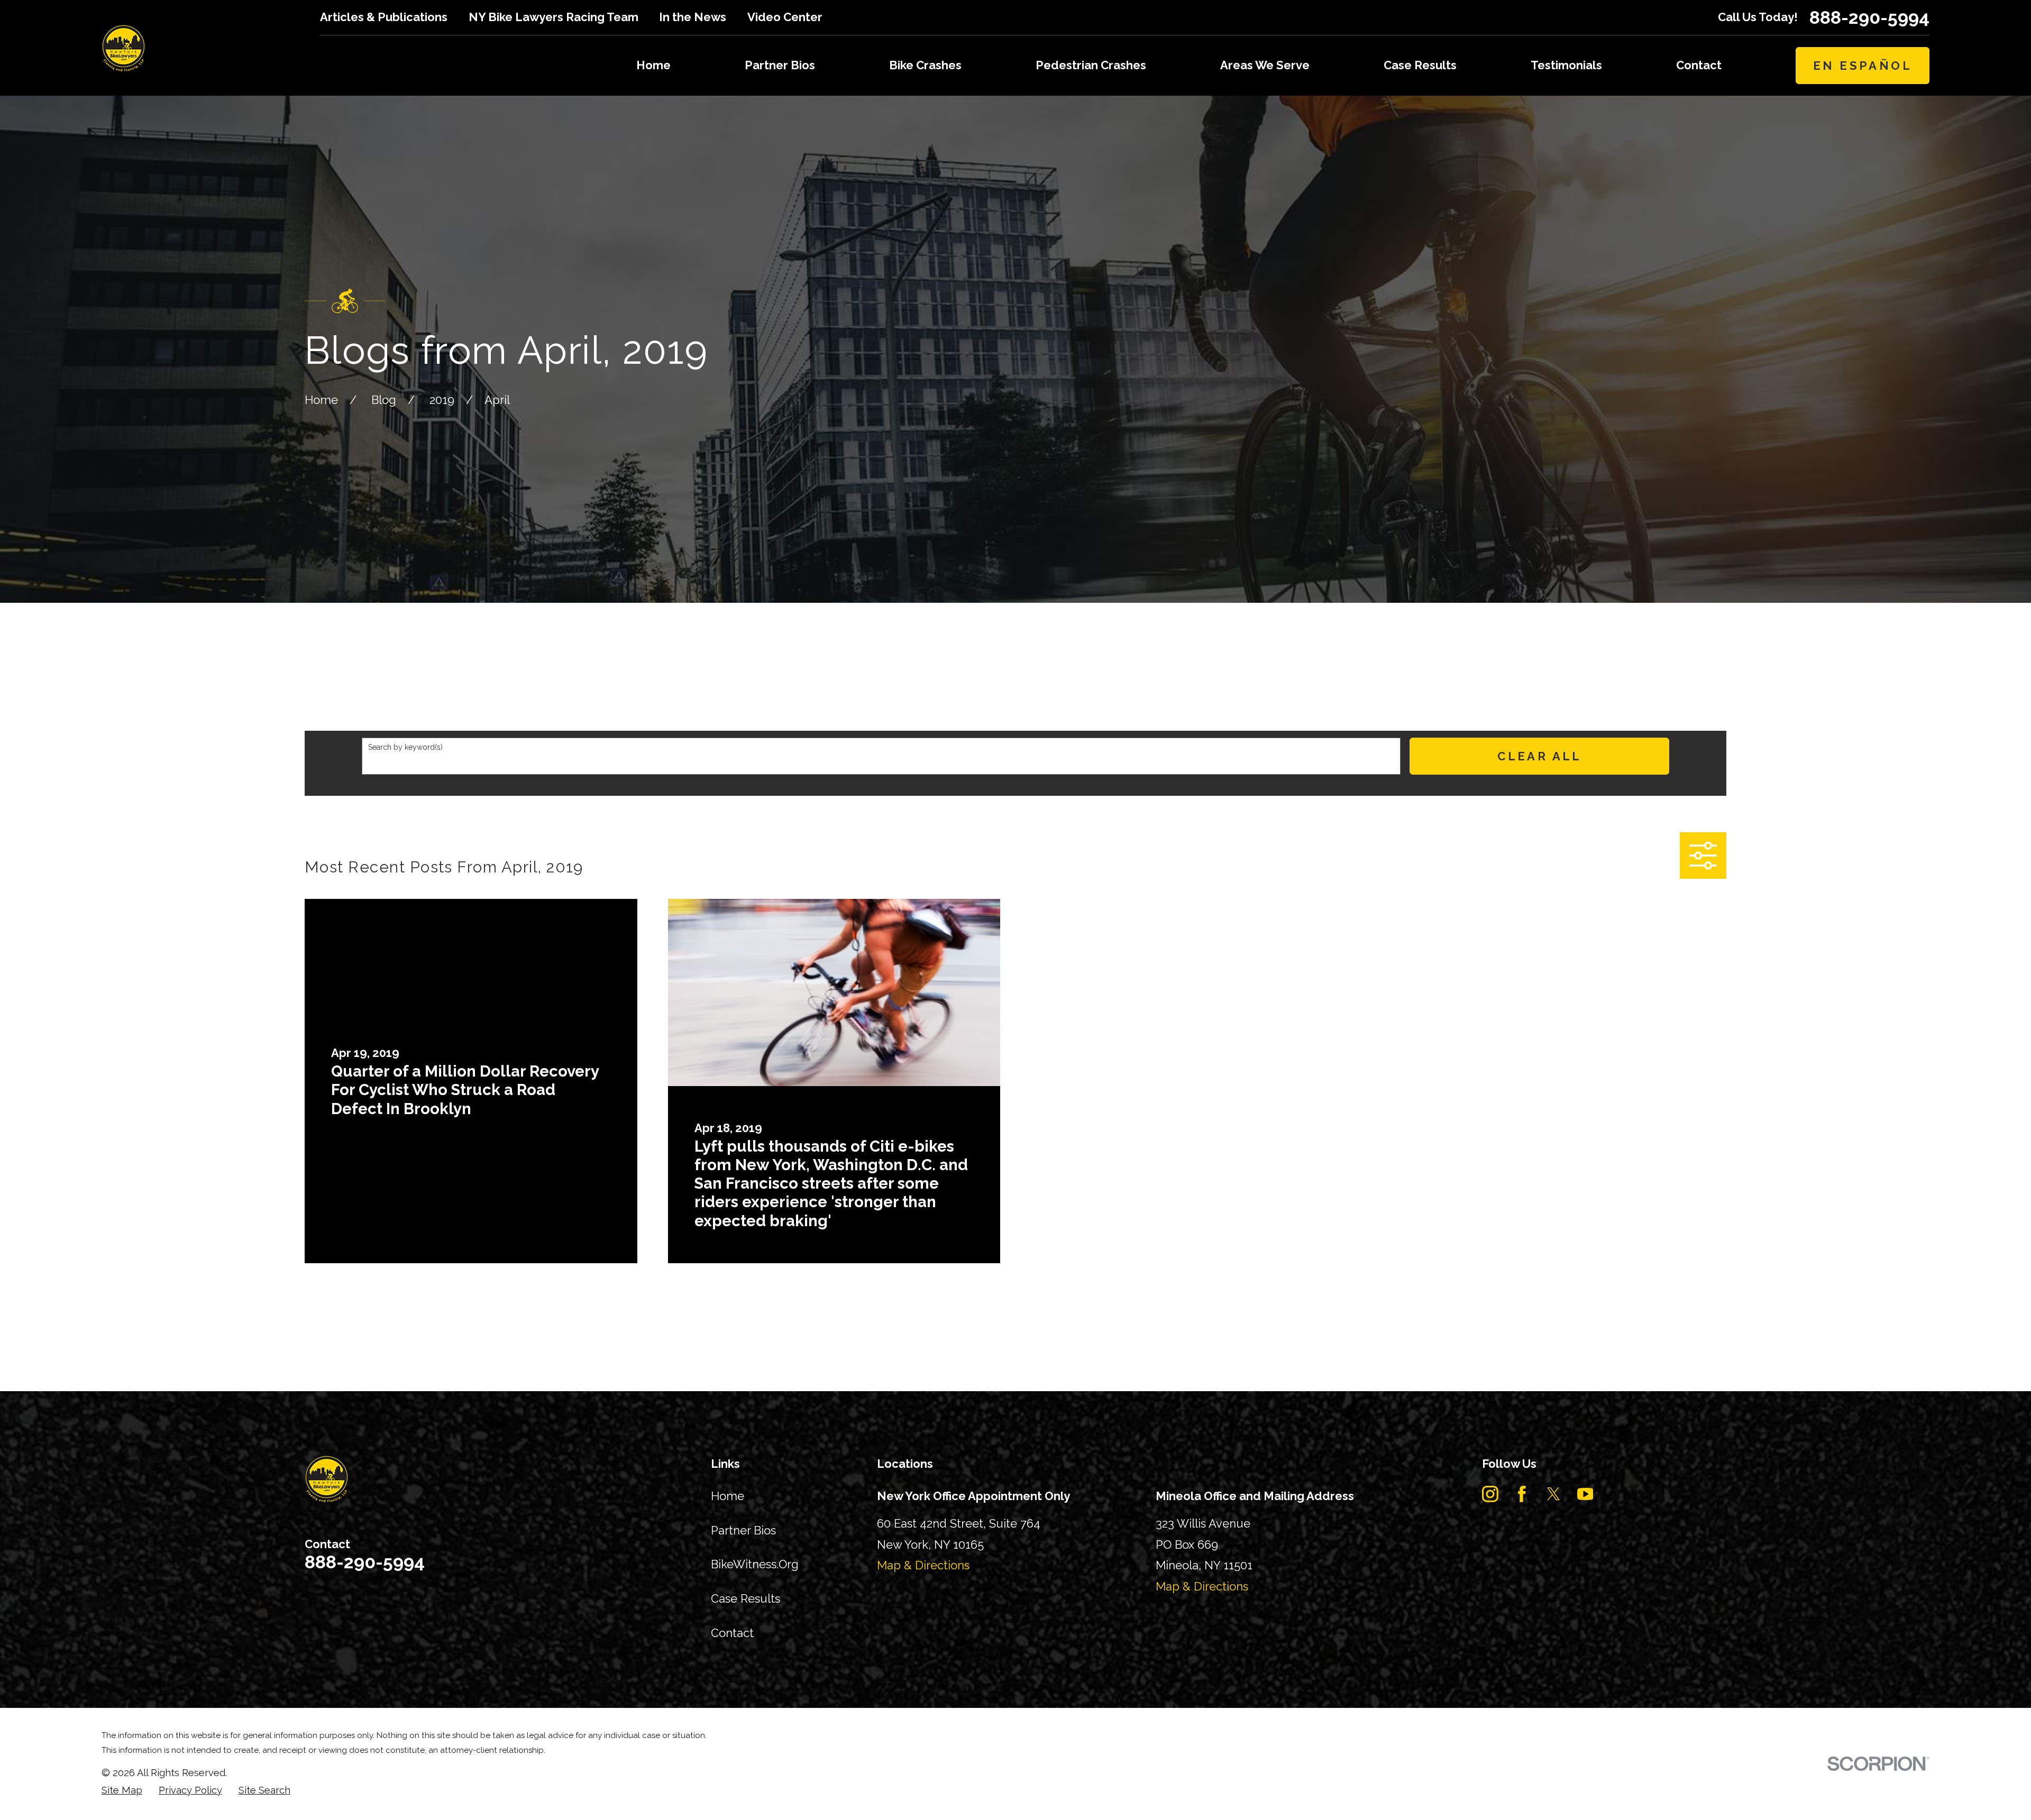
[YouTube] (1585, 1494)
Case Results (745, 1598)
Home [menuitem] (653, 65)
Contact (732, 1633)
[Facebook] (1522, 1494)
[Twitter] (1554, 1494)
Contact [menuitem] (1699, 65)
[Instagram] (1490, 1494)
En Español (1863, 66)
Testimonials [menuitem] (1566, 65)
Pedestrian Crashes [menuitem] (1091, 65)
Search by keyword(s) (405, 747)
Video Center (785, 17)
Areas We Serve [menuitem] (1265, 65)
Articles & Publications (384, 17)
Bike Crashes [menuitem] (925, 65)
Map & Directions (923, 1565)
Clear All (1540, 756)
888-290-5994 (1869, 17)
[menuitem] (122, 1791)
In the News (693, 17)
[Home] (123, 48)
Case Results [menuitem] (1420, 65)
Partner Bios (743, 1530)
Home (728, 1496)
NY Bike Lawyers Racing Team (554, 17)
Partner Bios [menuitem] (780, 65)
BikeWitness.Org (755, 1564)
